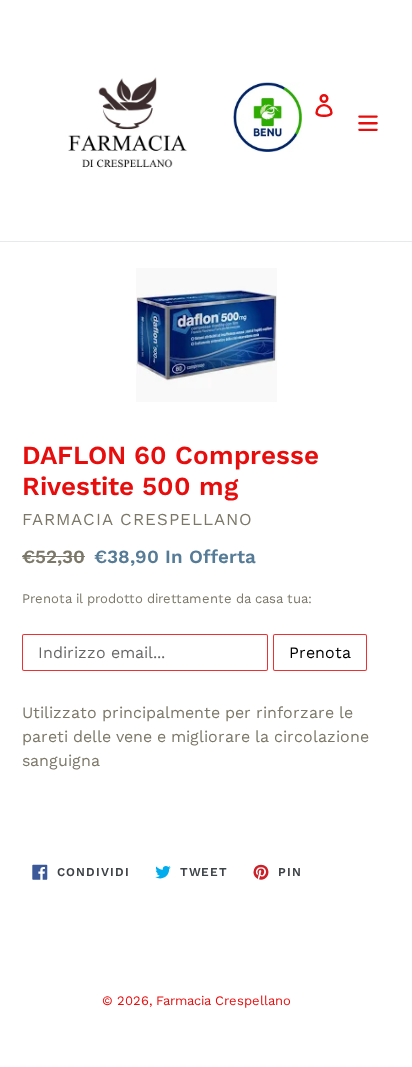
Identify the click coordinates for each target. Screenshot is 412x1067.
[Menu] (368, 120)
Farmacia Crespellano (223, 1000)
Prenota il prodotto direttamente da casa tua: (167, 598)
